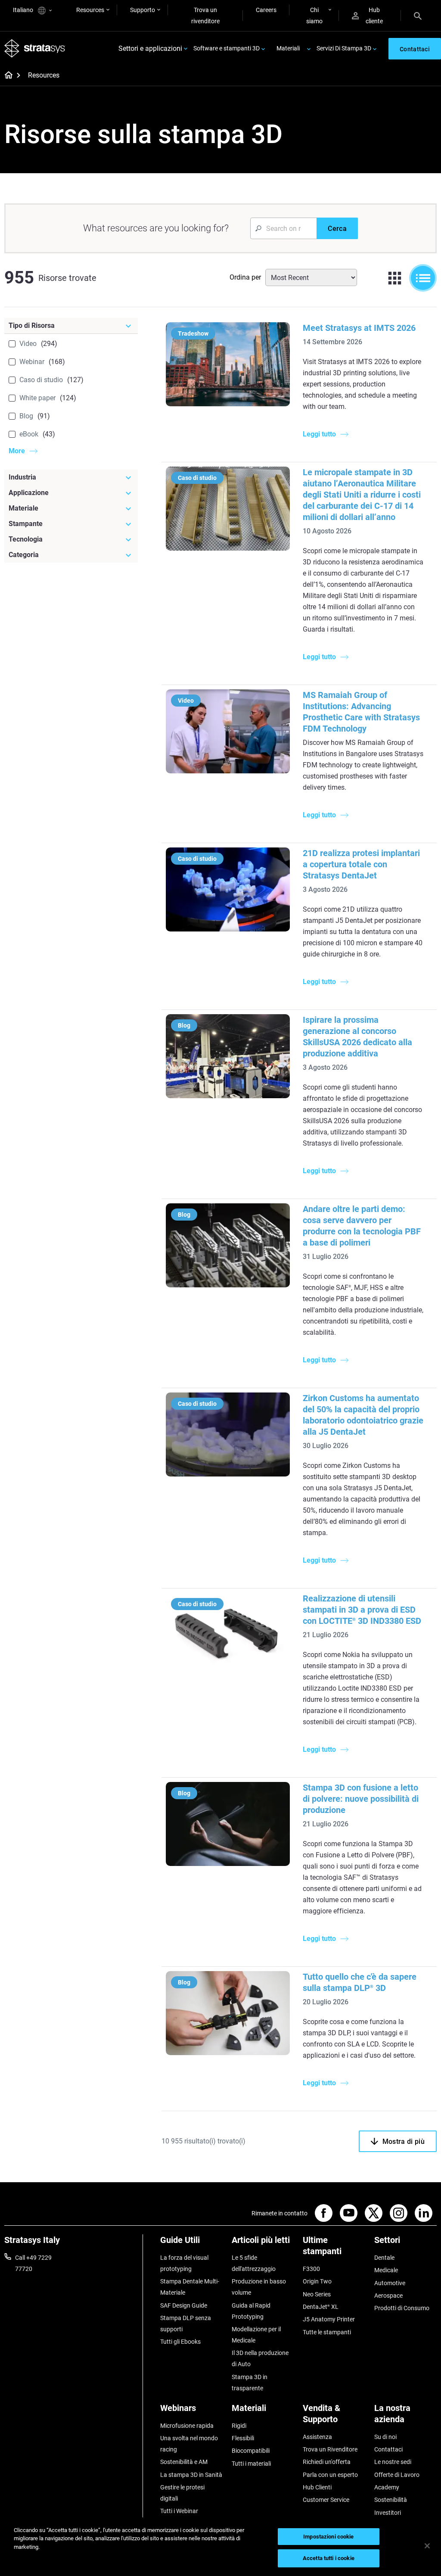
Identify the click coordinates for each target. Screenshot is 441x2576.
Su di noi (385, 2437)
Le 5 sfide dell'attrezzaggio (254, 2263)
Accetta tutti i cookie (329, 2558)
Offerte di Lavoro (397, 2475)
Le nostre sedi (393, 2462)
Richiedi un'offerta (327, 2462)
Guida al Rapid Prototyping (251, 2311)
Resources (90, 10)
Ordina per (245, 277)
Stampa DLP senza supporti (186, 2324)
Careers (266, 10)
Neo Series (317, 2294)
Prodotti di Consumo (402, 2308)
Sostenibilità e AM (184, 2462)
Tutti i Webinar (179, 2511)
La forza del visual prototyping (184, 2263)
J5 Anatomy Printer (329, 2319)
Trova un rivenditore (205, 16)
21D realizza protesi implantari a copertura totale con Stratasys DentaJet (361, 864)
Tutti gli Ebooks (180, 2342)
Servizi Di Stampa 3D (344, 48)
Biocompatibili (251, 2451)
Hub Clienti (317, 2487)
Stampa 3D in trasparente (250, 2383)
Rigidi (239, 2426)
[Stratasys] (35, 48)
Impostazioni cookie (328, 2537)
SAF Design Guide (184, 2305)
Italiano (24, 10)
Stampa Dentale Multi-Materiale (190, 2287)
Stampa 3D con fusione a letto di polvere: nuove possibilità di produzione (361, 1799)
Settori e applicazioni (150, 48)
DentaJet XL (321, 2307)
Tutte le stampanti (327, 2332)
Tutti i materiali (251, 2464)
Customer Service (326, 2500)
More (17, 451)
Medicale (386, 2270)
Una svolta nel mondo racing (189, 2444)
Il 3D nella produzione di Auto (260, 2358)
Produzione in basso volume (259, 2287)
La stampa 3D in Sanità (191, 2475)
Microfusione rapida (187, 2426)
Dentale (384, 2258)
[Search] (418, 16)
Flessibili (243, 2438)
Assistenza (317, 2437)
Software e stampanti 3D (227, 48)
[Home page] (6, 76)
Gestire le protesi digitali (182, 2493)
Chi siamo (314, 16)
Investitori (388, 2513)
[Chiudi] (427, 2546)
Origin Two (317, 2281)
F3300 (311, 2269)
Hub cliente (374, 16)
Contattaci (388, 2449)
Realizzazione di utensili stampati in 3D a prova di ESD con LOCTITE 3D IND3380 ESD (362, 1610)
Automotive (390, 2283)
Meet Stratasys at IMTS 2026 (359, 328)
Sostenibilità (391, 2500)
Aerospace (388, 2296)
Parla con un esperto (330, 2475)
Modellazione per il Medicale (256, 2335)
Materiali (288, 48)
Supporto (143, 10)
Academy (387, 2487)
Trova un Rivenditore (330, 2449)
